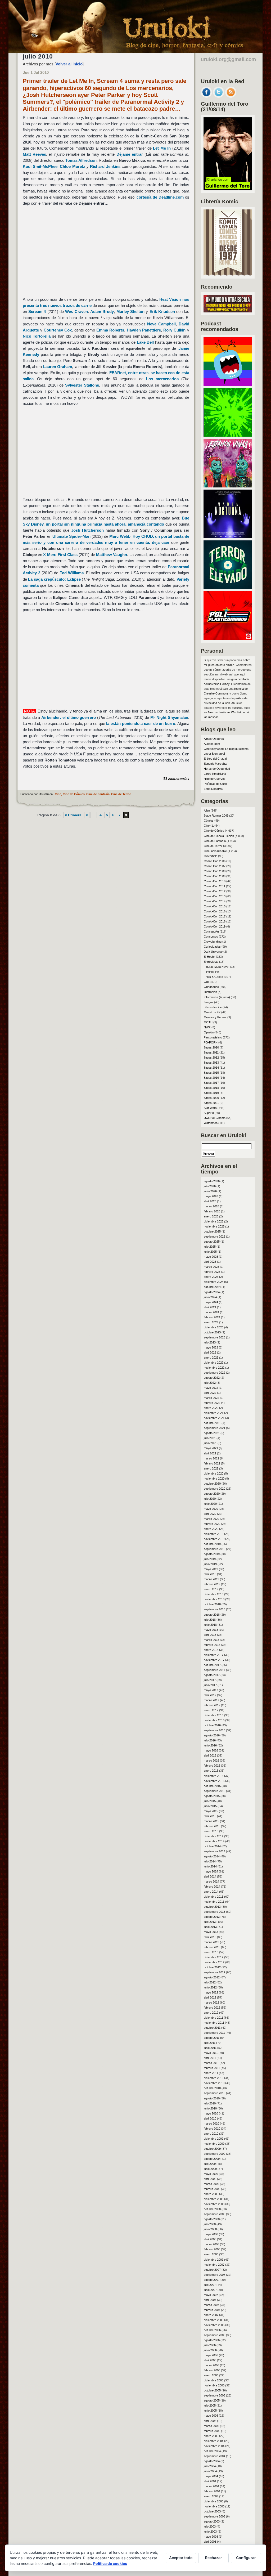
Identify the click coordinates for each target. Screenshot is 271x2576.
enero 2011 (211, 2073)
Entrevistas (211, 962)
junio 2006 (210, 2350)
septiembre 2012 (214, 1972)
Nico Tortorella (37, 336)
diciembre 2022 (214, 1363)
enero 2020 (211, 1529)
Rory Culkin (174, 330)
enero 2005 (211, 2436)
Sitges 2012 (211, 1058)
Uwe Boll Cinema (215, 1118)
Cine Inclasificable (215, 851)
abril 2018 (210, 1635)
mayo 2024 (211, 1302)
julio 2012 (210, 1982)
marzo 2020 (211, 1519)
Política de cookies (110, 2563)
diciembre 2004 (214, 2441)
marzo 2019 (211, 1579)
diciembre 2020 (214, 1473)
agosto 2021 (212, 1433)
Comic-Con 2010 (215, 881)
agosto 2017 (212, 1675)
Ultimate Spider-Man (71, 536)
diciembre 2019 (214, 1534)
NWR (207, 1027)
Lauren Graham (58, 367)
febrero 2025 (212, 1272)
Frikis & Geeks (213, 977)
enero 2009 (211, 2194)
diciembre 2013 (214, 1897)
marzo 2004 (211, 2486)
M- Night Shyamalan (169, 717)
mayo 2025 (211, 1257)
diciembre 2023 (214, 1327)
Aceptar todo (181, 2558)
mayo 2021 (211, 1448)
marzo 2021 (211, 1458)
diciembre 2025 (214, 1221)
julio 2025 (210, 1247)
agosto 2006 (212, 2340)
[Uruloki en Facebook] (206, 96)
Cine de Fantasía (98, 794)
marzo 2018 (211, 1640)
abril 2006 (210, 2360)
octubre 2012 (212, 1967)
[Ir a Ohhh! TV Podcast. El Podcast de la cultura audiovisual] (228, 384)
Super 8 (209, 1113)
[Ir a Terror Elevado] (228, 588)
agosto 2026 (212, 1181)
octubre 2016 (212, 1725)
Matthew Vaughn (112, 555)
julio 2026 (210, 1186)
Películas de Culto (215, 784)
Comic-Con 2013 (215, 896)
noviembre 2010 (214, 2083)
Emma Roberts (110, 330)
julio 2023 (210, 1342)
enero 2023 (211, 1358)
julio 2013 (210, 1922)
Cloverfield (211, 856)
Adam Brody (102, 312)
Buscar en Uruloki (223, 1135)
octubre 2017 (212, 1665)
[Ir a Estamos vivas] (228, 486)
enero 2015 (211, 1831)
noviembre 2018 (214, 1599)
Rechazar (214, 2558)
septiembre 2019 (214, 1549)
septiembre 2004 (214, 2456)
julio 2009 (210, 2164)
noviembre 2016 (214, 1720)
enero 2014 (211, 1892)
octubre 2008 (212, 2209)
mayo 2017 (211, 1690)
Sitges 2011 (211, 1052)
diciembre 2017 (214, 1655)
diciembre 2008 (214, 2199)
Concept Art (211, 931)
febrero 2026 (212, 1211)
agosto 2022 (212, 1378)
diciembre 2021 (214, 1413)
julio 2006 (210, 2345)
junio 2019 (210, 1564)
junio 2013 (210, 1927)
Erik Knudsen (162, 312)
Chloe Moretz (72, 166)
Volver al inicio (69, 64)
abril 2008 (210, 2239)
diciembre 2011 (213, 2018)
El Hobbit (209, 957)
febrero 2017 (212, 1705)
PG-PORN (211, 1042)
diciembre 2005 (214, 2380)
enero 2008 (211, 2254)
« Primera (73, 815)
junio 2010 (210, 2108)
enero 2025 (211, 1277)
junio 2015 (210, 1806)
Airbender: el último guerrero (69, 717)
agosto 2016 (212, 1735)
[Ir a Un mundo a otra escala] (228, 311)
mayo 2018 (211, 1630)
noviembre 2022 (214, 1368)
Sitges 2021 (211, 1103)
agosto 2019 (212, 1554)
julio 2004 (210, 2466)
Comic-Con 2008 (215, 871)
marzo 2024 (211, 1312)
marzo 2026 (211, 1206)
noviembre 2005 (214, 2385)
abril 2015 (210, 1816)
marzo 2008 (211, 2244)
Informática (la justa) (217, 997)
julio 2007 (210, 2285)
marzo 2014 (211, 1881)
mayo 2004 (211, 2476)
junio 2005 (210, 2411)
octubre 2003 (212, 2511)
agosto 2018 (212, 1615)
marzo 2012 (211, 2002)
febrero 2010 (212, 2129)
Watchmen (211, 1123)
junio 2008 (210, 2229)
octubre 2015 (212, 1786)
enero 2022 (211, 1408)
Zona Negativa (213, 789)
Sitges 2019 (211, 1093)
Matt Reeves (34, 154)
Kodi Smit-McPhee (40, 166)
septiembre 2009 (214, 2154)
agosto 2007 (212, 2280)
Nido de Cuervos (215, 779)
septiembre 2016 (214, 1730)
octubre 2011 (212, 2028)
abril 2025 (210, 1262)
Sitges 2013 (211, 1063)
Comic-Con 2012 (215, 891)
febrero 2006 (212, 2370)
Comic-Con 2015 (215, 906)
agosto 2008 (212, 2219)
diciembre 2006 (214, 2320)
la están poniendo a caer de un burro (141, 723)
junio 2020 (210, 1504)
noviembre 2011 (214, 2023)
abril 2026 (210, 1201)
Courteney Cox (58, 330)
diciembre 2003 (214, 2501)
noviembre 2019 (214, 1539)
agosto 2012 (212, 1977)
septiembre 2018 (214, 1609)
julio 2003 (210, 2526)
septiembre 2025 (214, 1237)
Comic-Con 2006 (215, 861)
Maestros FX (212, 1012)
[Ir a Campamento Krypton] (228, 435)
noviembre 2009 (214, 2144)
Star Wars (210, 1108)
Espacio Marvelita (215, 764)
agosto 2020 (212, 1494)
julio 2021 (210, 1438)
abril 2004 (210, 2481)
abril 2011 (210, 2058)
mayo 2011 (211, 2053)
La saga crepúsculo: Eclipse (54, 579)
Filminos (209, 972)
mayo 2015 (211, 1811)
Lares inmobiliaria (215, 774)
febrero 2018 (212, 1645)
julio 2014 (210, 1861)
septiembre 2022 (214, 1373)
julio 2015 (210, 1801)
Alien (207, 810)
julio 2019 (210, 1559)
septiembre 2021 (214, 1428)
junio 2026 (210, 1191)
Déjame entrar (130, 154)
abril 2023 (210, 1352)
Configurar (246, 2558)
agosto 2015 (212, 1796)
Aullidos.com (212, 744)
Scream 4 (37, 312)
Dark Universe (213, 952)
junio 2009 (210, 2169)
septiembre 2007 (214, 2275)
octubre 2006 (212, 2330)
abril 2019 (210, 1574)
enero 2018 (211, 1650)
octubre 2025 (212, 1231)
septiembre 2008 (214, 2214)
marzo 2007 (211, 2305)
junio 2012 (210, 1987)
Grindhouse (211, 987)
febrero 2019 (212, 1584)
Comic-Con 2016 (215, 911)
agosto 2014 (212, 1856)
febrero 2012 (212, 2008)
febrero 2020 (212, 1524)
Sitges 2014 (211, 1068)
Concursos (211, 937)
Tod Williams (72, 573)
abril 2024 (210, 1307)
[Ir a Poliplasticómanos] (228, 638)
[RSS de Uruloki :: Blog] (231, 96)
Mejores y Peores (215, 1017)
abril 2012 (210, 1997)
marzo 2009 (211, 2184)
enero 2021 (211, 1468)
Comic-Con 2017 (215, 916)
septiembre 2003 (214, 2516)
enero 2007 (211, 2315)
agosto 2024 (212, 1292)
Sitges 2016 (211, 1078)
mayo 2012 (211, 1992)
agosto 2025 (212, 1242)
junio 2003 (210, 2532)
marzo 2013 (211, 1942)
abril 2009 (210, 2179)
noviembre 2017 (214, 1660)
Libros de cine (213, 1007)
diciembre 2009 (214, 2139)
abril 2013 (210, 1937)
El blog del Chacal (215, 759)
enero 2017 (211, 1710)
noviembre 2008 (214, 2204)
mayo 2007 (211, 2295)
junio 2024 (210, 1297)
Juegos (209, 1002)
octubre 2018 (212, 1604)
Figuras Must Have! (216, 967)
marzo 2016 (211, 1760)
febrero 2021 (212, 1463)
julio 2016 (210, 1740)
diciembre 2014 (214, 1836)
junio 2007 (210, 2290)
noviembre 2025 (214, 1226)
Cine (58, 794)
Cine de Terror (121, 794)
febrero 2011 (212, 2068)
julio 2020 (210, 1499)
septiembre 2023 (214, 1337)
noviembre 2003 (214, 2506)
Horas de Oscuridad (217, 769)
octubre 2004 (212, 2451)
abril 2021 (210, 1453)
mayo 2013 (211, 1932)
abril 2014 (210, 1876)
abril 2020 (210, 1514)
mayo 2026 (211, 1196)
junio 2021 (210, 1443)
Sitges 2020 (211, 1098)
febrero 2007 (212, 2310)
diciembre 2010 (214, 2078)
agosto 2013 (212, 1917)
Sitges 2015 (211, 1073)
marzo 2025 (211, 1267)
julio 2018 (210, 1620)
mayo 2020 (211, 1509)
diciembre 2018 (214, 1594)
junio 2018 (210, 1625)
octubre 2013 (212, 1907)
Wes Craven (76, 312)
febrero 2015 (212, 1826)
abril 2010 (210, 2118)
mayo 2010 (211, 2113)
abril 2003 (210, 2542)
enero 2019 (211, 1589)
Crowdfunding (213, 942)
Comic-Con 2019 (215, 926)
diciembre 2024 (214, 1282)
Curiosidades (212, 947)
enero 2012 (211, 2013)
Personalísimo (213, 1037)
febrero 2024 (212, 1317)
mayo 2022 (211, 1388)
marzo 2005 (211, 2426)
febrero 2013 (212, 1947)
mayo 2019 (211, 1569)
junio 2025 (210, 1252)
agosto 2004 (212, 2461)
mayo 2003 (211, 2537)
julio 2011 (210, 2043)
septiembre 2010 (214, 2093)
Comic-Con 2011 (214, 886)
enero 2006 (211, 2375)
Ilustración (210, 992)
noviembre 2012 (214, 1962)
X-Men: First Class (60, 555)
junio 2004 (210, 2471)
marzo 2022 (211, 1398)
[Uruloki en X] (219, 96)
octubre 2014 (212, 1846)
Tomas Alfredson (81, 160)
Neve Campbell (161, 324)
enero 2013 (211, 1952)
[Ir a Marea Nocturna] (228, 537)
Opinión (209, 1032)
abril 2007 (210, 2300)
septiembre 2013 (214, 1912)
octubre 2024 (212, 1287)
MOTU (208, 1022)
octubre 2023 (212, 1332)
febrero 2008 (212, 2249)
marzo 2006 (211, 2365)
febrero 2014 (212, 1887)
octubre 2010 (212, 2088)
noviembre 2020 (214, 1479)
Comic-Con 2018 (215, 921)
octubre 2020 (212, 1484)
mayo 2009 (211, 2174)
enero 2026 (211, 1216)
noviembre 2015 (214, 1781)
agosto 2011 (212, 2038)
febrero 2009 (212, 2189)
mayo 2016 (211, 1750)
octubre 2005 (212, 2390)
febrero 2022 (212, 1403)
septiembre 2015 (214, 1791)
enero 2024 (211, 1322)
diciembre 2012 (214, 1957)
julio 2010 (210, 2103)
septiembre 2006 (214, 2335)
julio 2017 (210, 1680)
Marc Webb (120, 536)
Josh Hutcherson (87, 530)
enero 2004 (211, 2496)
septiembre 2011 (214, 2033)
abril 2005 (210, 2421)
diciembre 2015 (214, 1776)
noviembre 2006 (214, 2325)
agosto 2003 (212, 2521)
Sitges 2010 (211, 1047)
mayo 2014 (211, 1871)
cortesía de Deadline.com (160, 197)
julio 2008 (210, 2224)
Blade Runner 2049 (216, 816)
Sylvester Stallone (82, 385)
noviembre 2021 (214, 1418)
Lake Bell (145, 342)
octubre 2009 (212, 2149)
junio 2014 (210, 1866)
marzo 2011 (211, 2063)
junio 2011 (210, 2048)
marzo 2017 (211, 1700)
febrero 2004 (212, 2491)
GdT (207, 982)
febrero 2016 (212, 1766)
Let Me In (162, 148)
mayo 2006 (211, 2355)
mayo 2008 (211, 2234)
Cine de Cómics (74, 794)
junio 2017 (210, 1685)
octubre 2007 (212, 2270)
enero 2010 (211, 2134)
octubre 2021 (212, 1423)
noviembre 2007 (214, 2265)
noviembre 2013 (214, 1902)
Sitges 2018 (211, 1088)
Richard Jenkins (105, 166)
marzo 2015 (211, 1821)
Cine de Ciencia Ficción (219, 836)
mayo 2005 (211, 2416)
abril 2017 (210, 1695)
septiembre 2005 (214, 2395)
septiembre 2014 (214, 1851)
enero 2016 (211, 1771)
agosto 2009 (212, 2159)
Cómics (209, 821)
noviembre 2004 (214, 2446)
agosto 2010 (212, 2098)
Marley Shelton (130, 312)
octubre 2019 (212, 1544)
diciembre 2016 (214, 1715)
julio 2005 (210, 2405)
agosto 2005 (212, 2400)
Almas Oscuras (214, 739)
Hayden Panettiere (144, 330)
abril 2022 (210, 1393)
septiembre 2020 (214, 1489)
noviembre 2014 (214, 1841)
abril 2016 (210, 1755)
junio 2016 (210, 1745)
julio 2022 (210, 1383)
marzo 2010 (211, 2123)
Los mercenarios (162, 379)
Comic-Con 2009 (215, 876)
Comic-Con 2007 (215, 866)
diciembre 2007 (214, 2260)
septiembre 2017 (214, 1670)
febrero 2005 (212, 2431)
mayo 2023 (211, 1347)
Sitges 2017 (211, 1083)
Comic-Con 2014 (215, 901)
